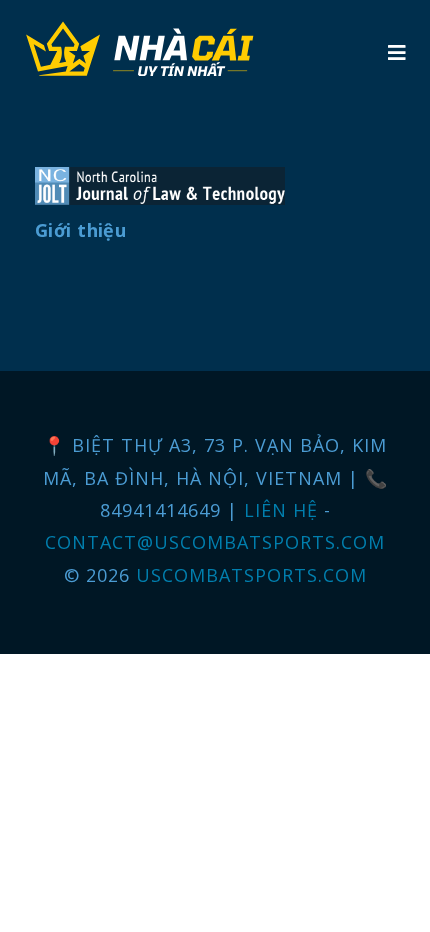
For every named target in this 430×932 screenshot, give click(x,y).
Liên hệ (284, 510)
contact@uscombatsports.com (215, 542)
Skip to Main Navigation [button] (108, 16)
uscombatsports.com (251, 575)
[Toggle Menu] (396, 52)
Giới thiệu (80, 230)
